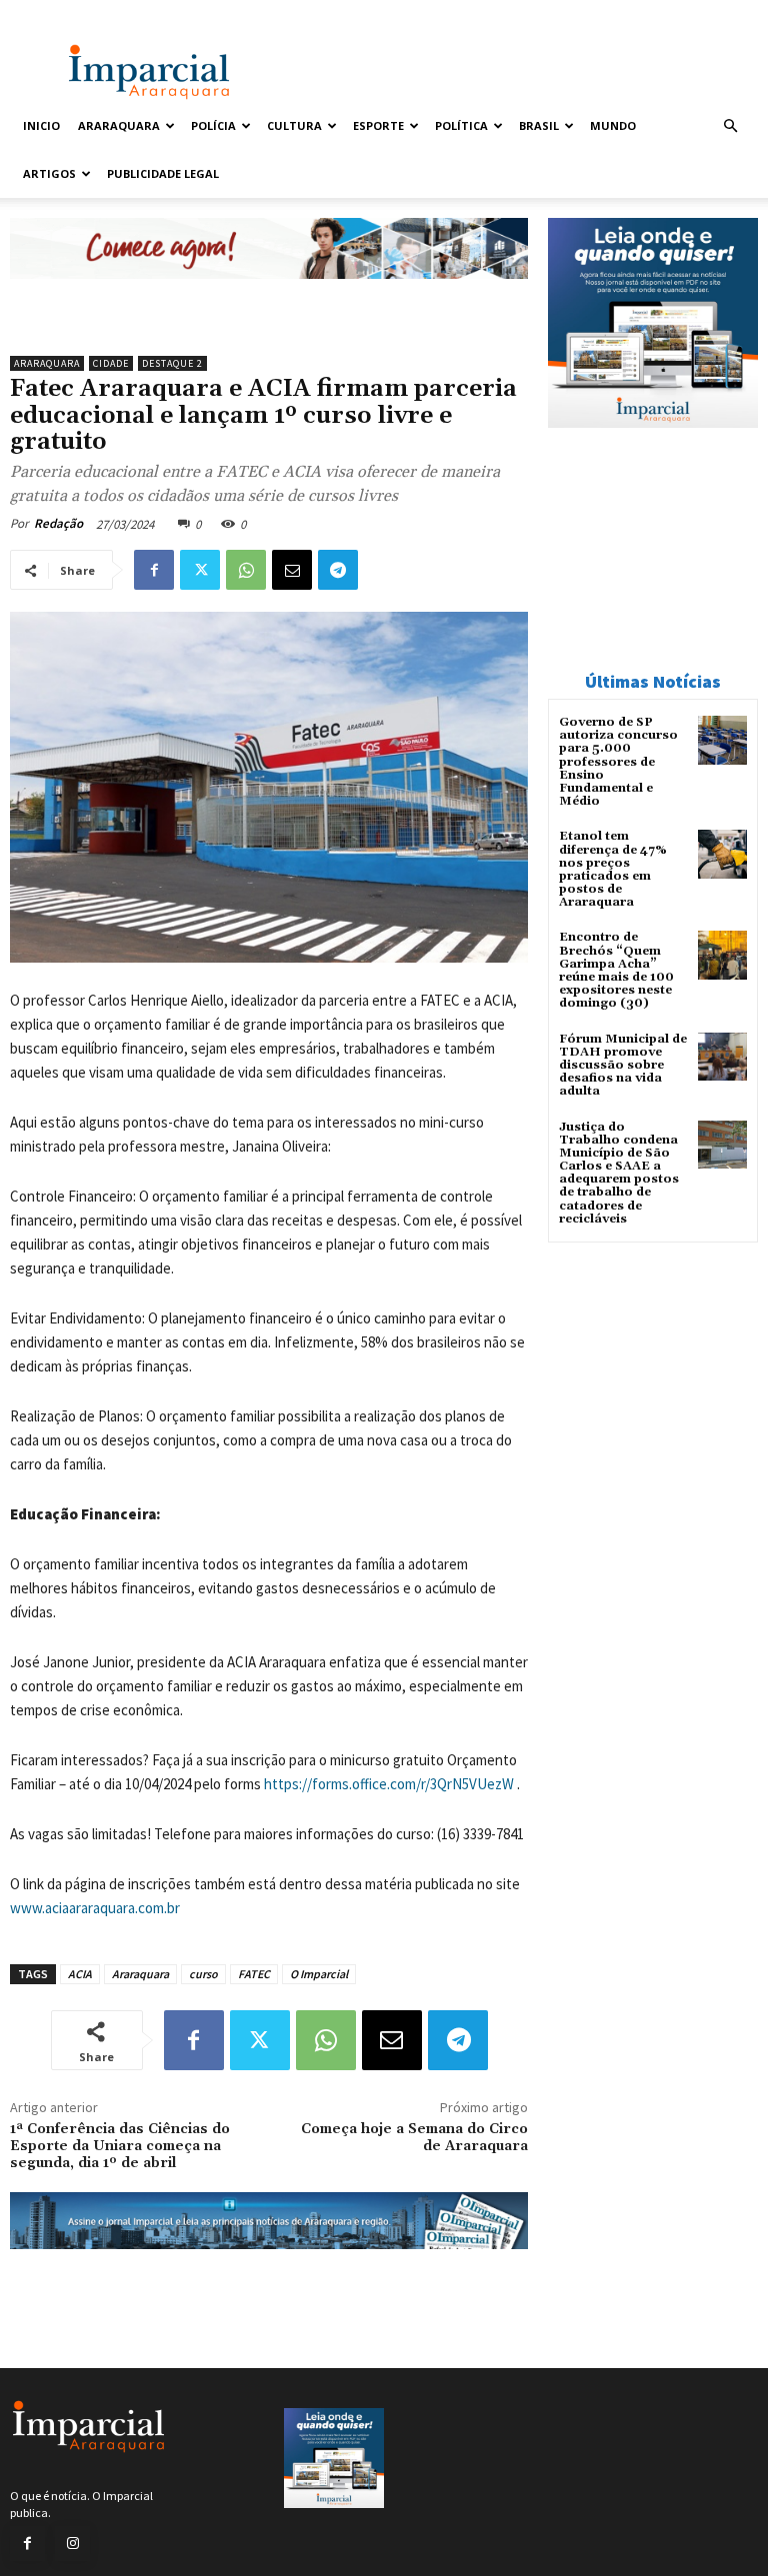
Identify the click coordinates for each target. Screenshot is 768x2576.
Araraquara (119, 125)
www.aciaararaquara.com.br (95, 1908)
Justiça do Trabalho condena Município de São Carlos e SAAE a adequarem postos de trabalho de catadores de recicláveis (619, 1173)
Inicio (41, 125)
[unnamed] (269, 294)
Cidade (111, 363)
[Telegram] (338, 570)
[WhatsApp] (246, 570)
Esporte (378, 125)
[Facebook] (154, 570)
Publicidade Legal (163, 173)
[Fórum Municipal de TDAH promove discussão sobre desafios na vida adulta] (722, 1057)
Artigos (49, 173)
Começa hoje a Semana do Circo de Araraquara (414, 2138)
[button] (730, 126)
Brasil (539, 125)
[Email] (292, 570)
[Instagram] (72, 2544)
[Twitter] (200, 570)
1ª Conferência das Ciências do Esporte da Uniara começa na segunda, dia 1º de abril (120, 2146)
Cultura (294, 125)
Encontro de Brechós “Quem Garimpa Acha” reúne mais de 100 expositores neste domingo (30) (616, 970)
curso (203, 1974)
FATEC (254, 1974)
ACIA (80, 1974)
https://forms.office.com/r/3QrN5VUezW (389, 1784)
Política (461, 125)
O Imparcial (319, 1974)
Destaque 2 (172, 363)
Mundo (613, 125)
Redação (58, 523)
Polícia (213, 125)
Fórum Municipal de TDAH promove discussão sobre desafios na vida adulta (623, 1066)
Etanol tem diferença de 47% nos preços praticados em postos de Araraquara (613, 869)
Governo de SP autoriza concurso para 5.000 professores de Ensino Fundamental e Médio (618, 762)
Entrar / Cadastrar (61, 13)
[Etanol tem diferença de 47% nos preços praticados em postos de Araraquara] (722, 854)
